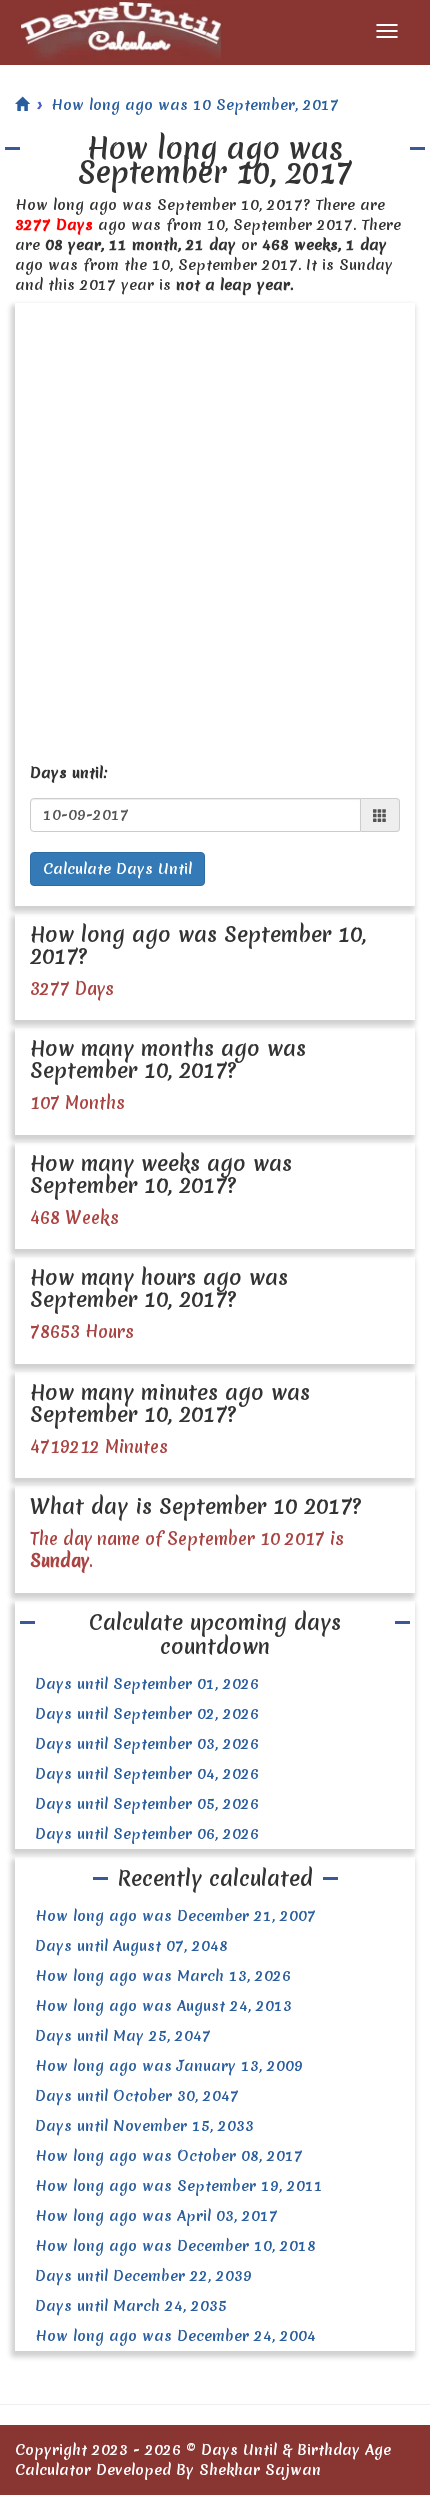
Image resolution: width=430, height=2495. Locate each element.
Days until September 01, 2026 (147, 1684)
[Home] (22, 105)
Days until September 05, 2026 (147, 1804)
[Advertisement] (215, 528)
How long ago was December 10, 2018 (175, 2246)
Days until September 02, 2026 (147, 1714)
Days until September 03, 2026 (147, 1744)
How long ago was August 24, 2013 (163, 2006)
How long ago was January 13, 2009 (169, 2066)
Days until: (69, 773)
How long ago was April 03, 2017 (156, 2216)
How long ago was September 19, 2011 (179, 2186)
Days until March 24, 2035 (131, 2306)
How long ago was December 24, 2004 (175, 2336)
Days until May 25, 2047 (123, 2036)
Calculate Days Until (117, 869)
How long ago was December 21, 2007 (175, 1916)
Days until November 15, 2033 (144, 2126)
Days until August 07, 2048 (131, 1946)
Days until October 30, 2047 (137, 2096)
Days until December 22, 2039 (143, 2276)
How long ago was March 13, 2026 (163, 1976)
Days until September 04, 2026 (147, 1774)
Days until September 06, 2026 (147, 1834)
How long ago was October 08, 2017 (169, 2156)
